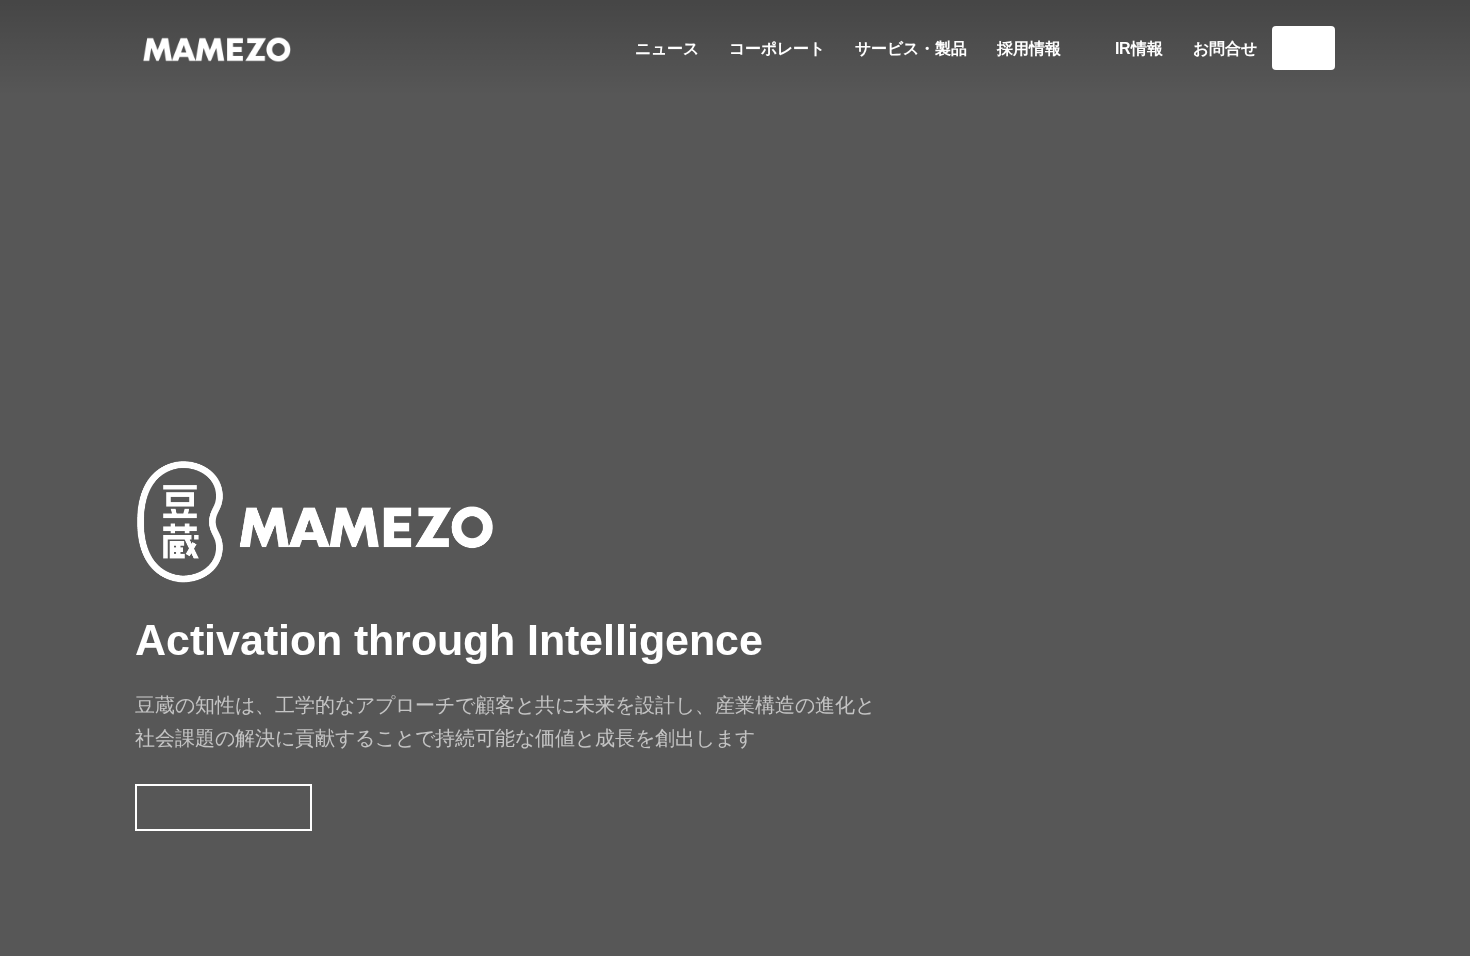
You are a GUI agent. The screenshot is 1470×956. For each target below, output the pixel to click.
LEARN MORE (223, 807)
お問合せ (1225, 48)
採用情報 (1031, 48)
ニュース (667, 48)
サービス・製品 (911, 48)
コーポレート (777, 48)
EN (1303, 47)
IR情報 (1139, 48)
